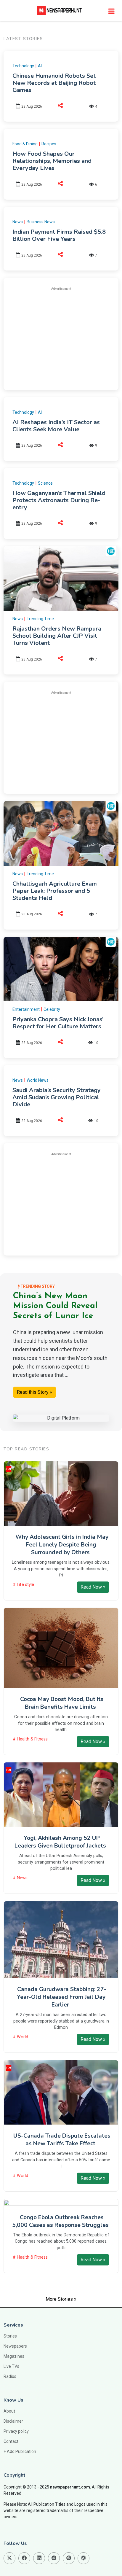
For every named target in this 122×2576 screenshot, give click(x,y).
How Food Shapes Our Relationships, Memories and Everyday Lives (52, 161)
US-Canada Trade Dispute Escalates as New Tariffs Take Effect (62, 2140)
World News (38, 1080)
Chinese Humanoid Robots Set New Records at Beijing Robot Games (54, 83)
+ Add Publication (20, 2451)
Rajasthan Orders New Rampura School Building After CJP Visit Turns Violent (57, 636)
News (18, 222)
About (9, 2411)
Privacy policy (16, 2431)
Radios (10, 2376)
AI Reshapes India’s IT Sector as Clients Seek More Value (56, 426)
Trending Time (40, 619)
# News (20, 1878)
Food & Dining (25, 144)
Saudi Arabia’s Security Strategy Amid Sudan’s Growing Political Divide (57, 1097)
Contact (11, 2441)
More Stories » (61, 2299)
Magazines (14, 2356)
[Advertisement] (62, 338)
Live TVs (11, 2366)
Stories (10, 2336)
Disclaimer (13, 2421)
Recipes (49, 144)
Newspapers (15, 2346)
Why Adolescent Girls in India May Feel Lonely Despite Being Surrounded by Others (62, 1545)
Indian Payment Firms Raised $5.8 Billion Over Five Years (59, 235)
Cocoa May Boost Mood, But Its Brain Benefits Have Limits (62, 1703)
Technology (23, 66)
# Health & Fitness (30, 1739)
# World (20, 2037)
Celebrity (52, 1009)
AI (40, 66)
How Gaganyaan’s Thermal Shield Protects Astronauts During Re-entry (59, 500)
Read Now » (93, 1587)
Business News (41, 222)
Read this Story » (34, 1392)
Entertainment (26, 1009)
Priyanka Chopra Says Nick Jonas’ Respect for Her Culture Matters (58, 1023)
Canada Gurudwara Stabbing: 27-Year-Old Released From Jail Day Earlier (62, 1997)
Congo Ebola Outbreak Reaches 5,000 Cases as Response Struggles (60, 2221)
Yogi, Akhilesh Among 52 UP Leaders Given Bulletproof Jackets (60, 1842)
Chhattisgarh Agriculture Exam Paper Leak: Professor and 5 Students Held (55, 891)
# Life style (23, 1585)
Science (45, 483)
